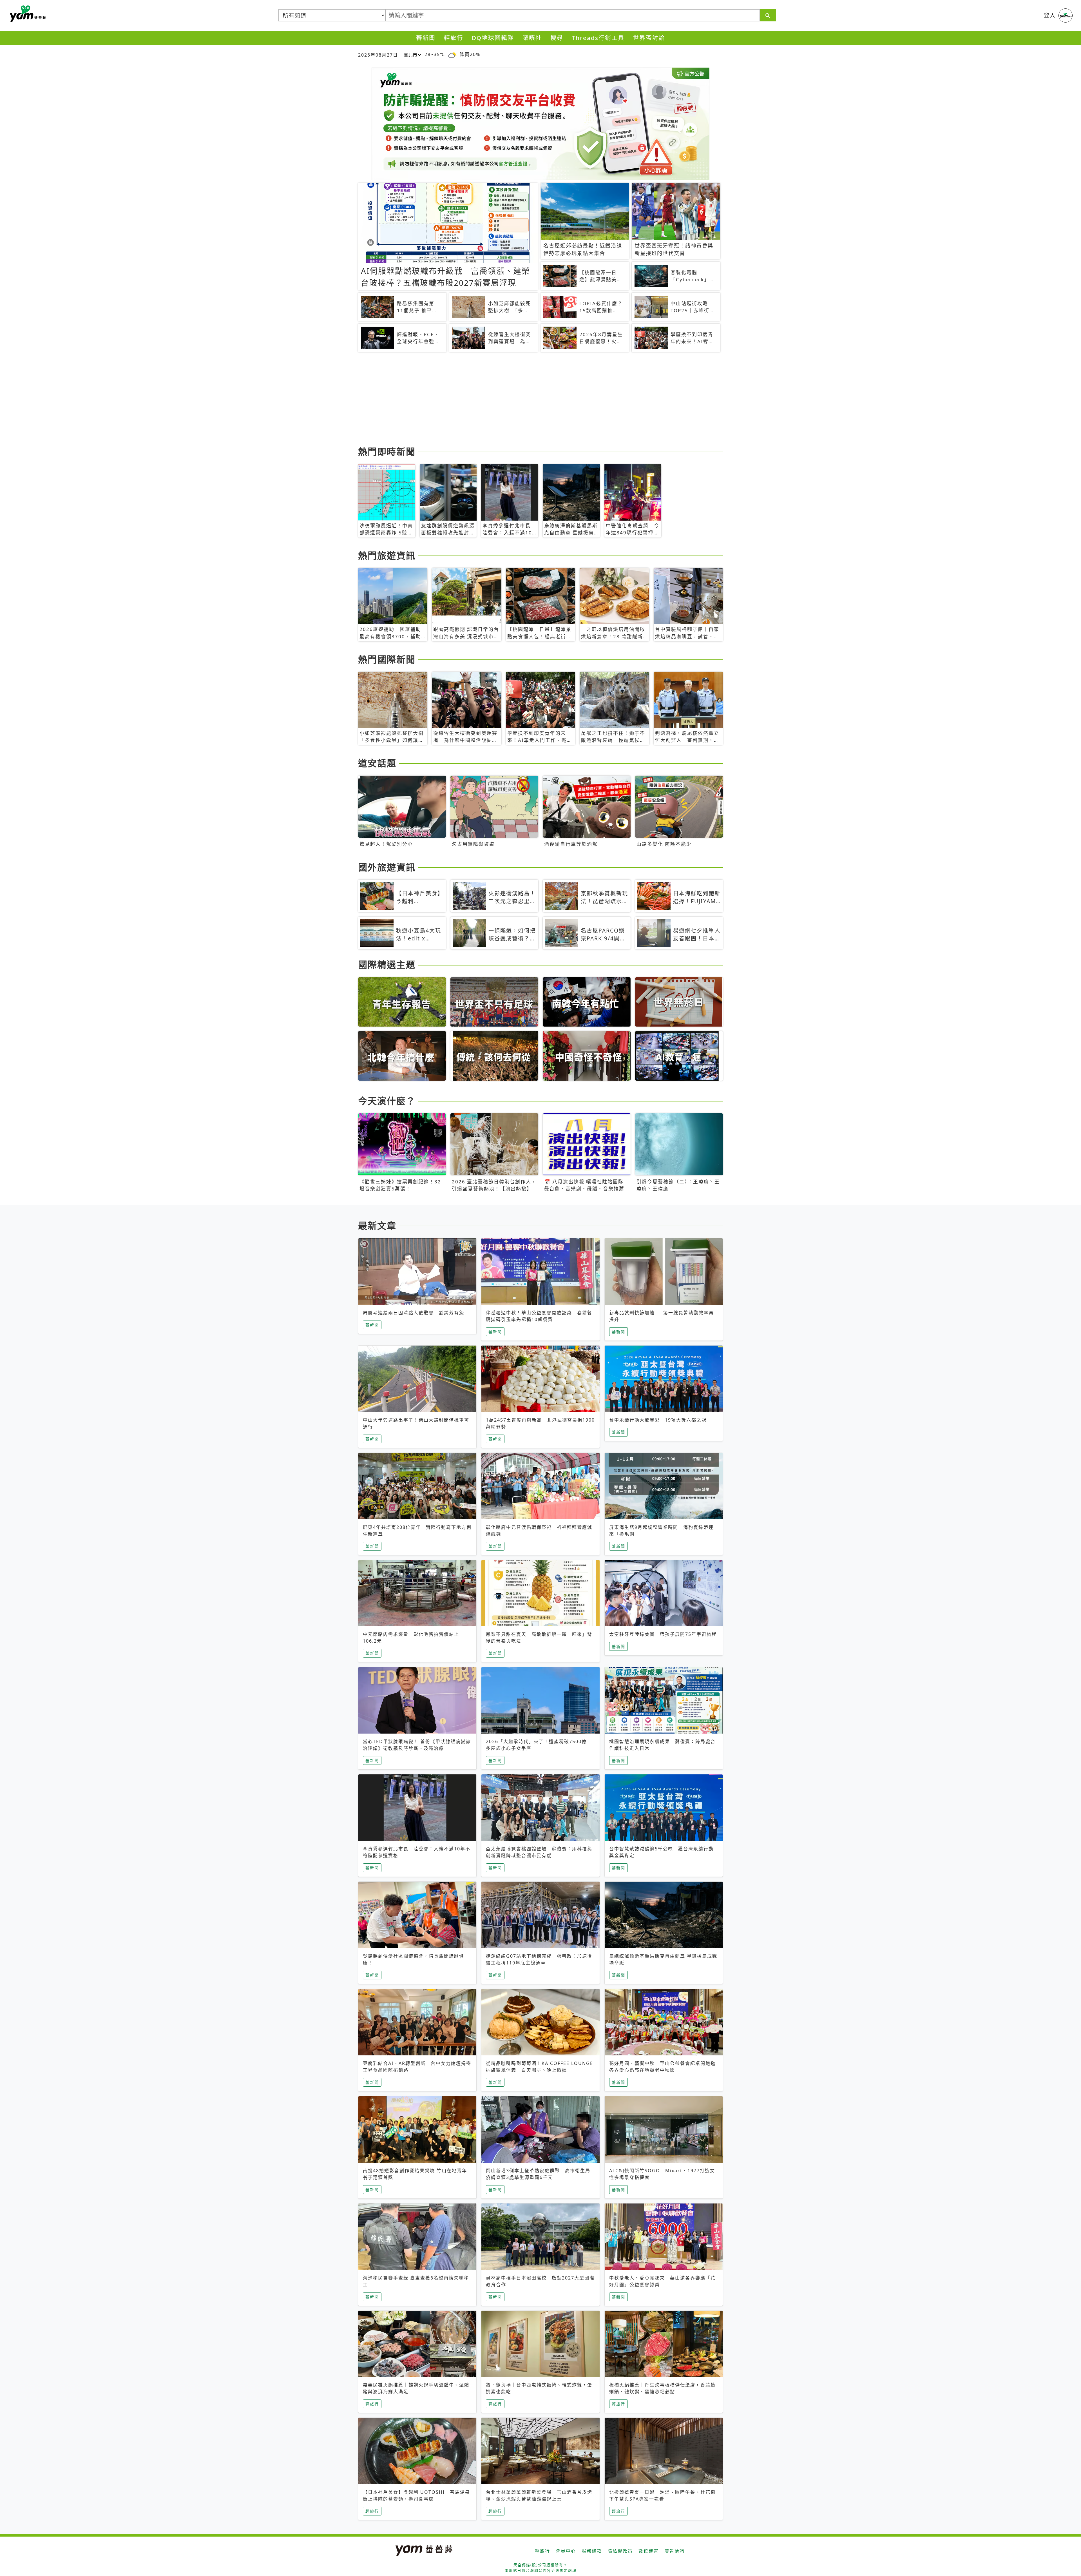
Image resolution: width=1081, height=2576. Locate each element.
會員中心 (566, 2551)
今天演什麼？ (387, 1101)
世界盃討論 (649, 38)
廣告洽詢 (674, 2551)
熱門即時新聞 (387, 451)
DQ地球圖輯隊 (493, 38)
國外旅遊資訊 (387, 867)
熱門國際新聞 (387, 659)
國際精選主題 (387, 964)
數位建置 (649, 2551)
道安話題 (377, 763)
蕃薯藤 (27, 14)
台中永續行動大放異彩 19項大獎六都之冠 (658, 1420)
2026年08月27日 (378, 55)
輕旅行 (454, 38)
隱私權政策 (620, 2551)
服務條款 (592, 2551)
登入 (1050, 15)
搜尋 (557, 38)
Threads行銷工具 (598, 38)
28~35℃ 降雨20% (452, 54)
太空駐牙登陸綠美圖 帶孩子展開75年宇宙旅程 (663, 1634)
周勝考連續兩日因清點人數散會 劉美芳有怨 (414, 1313)
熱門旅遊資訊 (387, 555)
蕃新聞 (426, 38)
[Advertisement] (527, 400)
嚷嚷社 (532, 38)
